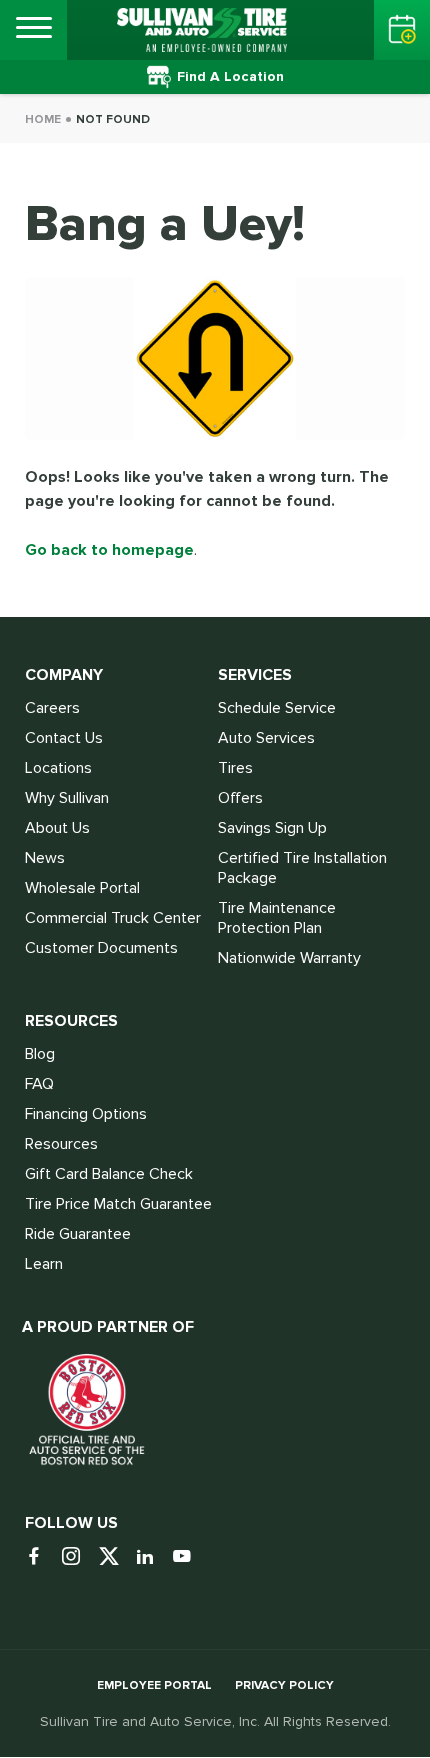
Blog (40, 1054)
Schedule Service (277, 708)
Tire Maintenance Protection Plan (277, 918)
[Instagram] (78, 1557)
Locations (58, 768)
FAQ (39, 1084)
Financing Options (86, 1114)
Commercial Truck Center (113, 918)
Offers (240, 798)
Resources (61, 1144)
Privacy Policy (284, 1685)
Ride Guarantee (78, 1234)
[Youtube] (189, 1557)
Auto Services (266, 738)
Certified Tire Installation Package (302, 868)
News (45, 858)
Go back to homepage (109, 550)
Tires (235, 768)
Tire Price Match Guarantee (118, 1204)
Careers (52, 708)
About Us (57, 828)
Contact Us (64, 738)
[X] (115, 1557)
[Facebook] (41, 1557)
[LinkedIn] (152, 1557)
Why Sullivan (67, 798)
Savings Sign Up (272, 828)
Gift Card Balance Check (109, 1174)
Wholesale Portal (82, 888)
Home (43, 119)
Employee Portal (154, 1685)
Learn (44, 1264)
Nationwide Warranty (289, 958)
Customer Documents (101, 948)
